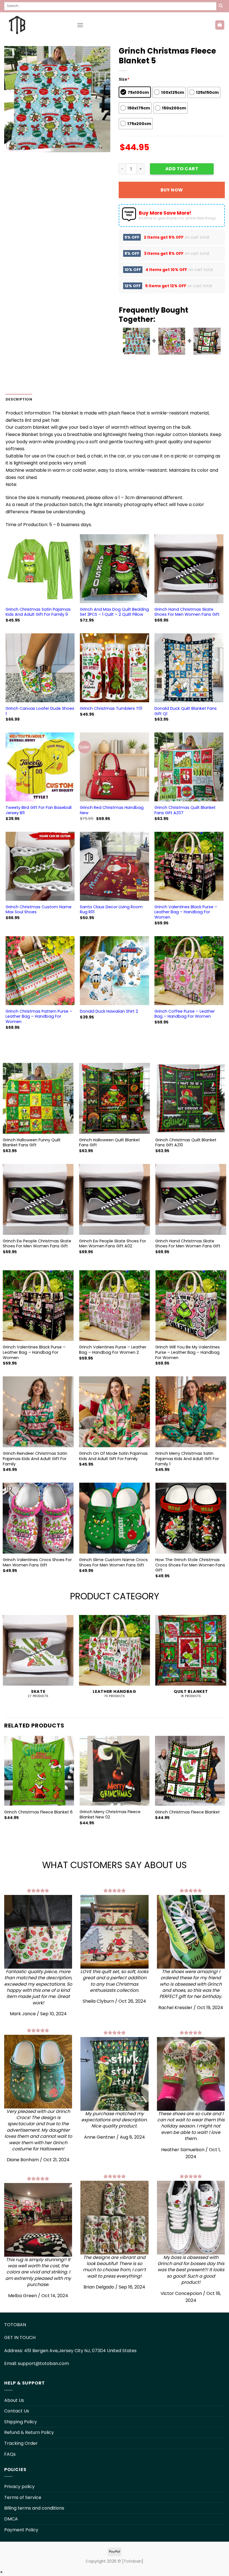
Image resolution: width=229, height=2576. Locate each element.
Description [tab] (19, 399)
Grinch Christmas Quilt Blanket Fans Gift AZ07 (185, 810)
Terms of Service (23, 2497)
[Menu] (80, 25)
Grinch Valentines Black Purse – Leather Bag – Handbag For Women (186, 912)
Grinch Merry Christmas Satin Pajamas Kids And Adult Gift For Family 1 (187, 1459)
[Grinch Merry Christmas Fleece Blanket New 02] (115, 1771)
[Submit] (221, 6)
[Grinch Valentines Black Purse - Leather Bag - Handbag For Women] (189, 866)
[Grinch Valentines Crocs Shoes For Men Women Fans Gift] (38, 1518)
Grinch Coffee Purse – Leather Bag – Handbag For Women (185, 1014)
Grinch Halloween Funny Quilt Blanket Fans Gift (32, 1143)
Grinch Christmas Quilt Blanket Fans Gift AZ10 (186, 1143)
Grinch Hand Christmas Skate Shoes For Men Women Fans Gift (187, 612)
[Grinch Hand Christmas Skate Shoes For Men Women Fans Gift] (189, 569)
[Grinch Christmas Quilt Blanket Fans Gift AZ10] (191, 1098)
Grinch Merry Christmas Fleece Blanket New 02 (110, 1814)
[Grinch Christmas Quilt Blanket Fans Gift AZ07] (189, 767)
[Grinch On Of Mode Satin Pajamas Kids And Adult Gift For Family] (115, 1412)
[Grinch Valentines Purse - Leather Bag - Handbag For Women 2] (115, 1306)
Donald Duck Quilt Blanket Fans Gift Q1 (186, 711)
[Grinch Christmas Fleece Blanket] (190, 1771)
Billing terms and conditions (34, 2508)
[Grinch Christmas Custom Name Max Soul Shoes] (40, 866)
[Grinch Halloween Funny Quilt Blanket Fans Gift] (38, 1098)
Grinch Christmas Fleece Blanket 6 (38, 1812)
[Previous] (4, 1788)
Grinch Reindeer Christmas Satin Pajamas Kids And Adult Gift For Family (35, 1459)
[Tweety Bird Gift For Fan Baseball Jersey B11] (40, 767)
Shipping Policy (21, 2422)
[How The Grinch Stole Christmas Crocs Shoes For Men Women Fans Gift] (191, 1518)
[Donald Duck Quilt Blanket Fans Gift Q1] (189, 668)
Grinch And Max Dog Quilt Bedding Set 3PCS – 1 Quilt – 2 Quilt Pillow (114, 612)
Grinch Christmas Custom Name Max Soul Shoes (39, 910)
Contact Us (17, 2411)
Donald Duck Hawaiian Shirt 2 (109, 1011)
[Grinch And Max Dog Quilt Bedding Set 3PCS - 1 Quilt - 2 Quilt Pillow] (114, 569)
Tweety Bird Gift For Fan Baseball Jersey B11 (39, 810)
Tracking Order (21, 2443)
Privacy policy (19, 2487)
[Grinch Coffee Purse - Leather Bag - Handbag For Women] (189, 971)
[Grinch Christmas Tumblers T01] (114, 668)
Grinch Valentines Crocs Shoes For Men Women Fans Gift (37, 1562)
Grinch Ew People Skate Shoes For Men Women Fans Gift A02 (113, 1244)
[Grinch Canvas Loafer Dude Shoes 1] (40, 668)
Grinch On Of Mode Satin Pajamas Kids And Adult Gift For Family (113, 1456)
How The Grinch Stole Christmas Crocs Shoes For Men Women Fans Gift (190, 1565)
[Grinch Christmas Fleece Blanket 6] (39, 1771)
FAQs (10, 2454)
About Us (14, 2400)
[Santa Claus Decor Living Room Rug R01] (114, 866)
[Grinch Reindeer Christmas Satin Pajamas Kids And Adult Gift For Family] (38, 1412)
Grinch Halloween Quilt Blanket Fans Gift (109, 1143)
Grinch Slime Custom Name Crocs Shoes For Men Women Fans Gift (113, 1562)
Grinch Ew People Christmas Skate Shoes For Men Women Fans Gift (37, 1244)
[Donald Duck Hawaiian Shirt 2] (114, 971)
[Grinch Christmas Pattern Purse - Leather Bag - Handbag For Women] (40, 971)
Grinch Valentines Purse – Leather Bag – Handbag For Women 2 (113, 1350)
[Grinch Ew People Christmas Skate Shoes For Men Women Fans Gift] (38, 1199)
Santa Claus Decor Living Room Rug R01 (111, 910)
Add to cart (182, 169)
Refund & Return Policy (29, 2432)
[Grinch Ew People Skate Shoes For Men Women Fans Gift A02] (115, 1199)
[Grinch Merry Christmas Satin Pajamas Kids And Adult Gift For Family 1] (191, 1412)
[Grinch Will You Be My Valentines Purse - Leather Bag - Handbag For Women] (191, 1306)
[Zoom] (12, 145)
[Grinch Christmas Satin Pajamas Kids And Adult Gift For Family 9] (40, 569)
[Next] (225, 1788)
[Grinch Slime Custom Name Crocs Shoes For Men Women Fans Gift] (115, 1518)
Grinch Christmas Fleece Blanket (187, 1812)
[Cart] (220, 25)
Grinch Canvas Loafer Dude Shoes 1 (40, 711)
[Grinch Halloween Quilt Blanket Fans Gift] (115, 1098)
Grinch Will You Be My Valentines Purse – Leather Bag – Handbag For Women (188, 1352)
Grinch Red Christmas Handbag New (112, 810)
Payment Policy (21, 2530)
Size (124, 79)
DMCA (11, 2519)
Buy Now (172, 190)
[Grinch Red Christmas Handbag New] (114, 767)
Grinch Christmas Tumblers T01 (111, 709)
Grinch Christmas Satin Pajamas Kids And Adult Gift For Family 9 (38, 612)
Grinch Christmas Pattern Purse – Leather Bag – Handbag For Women (39, 1017)
